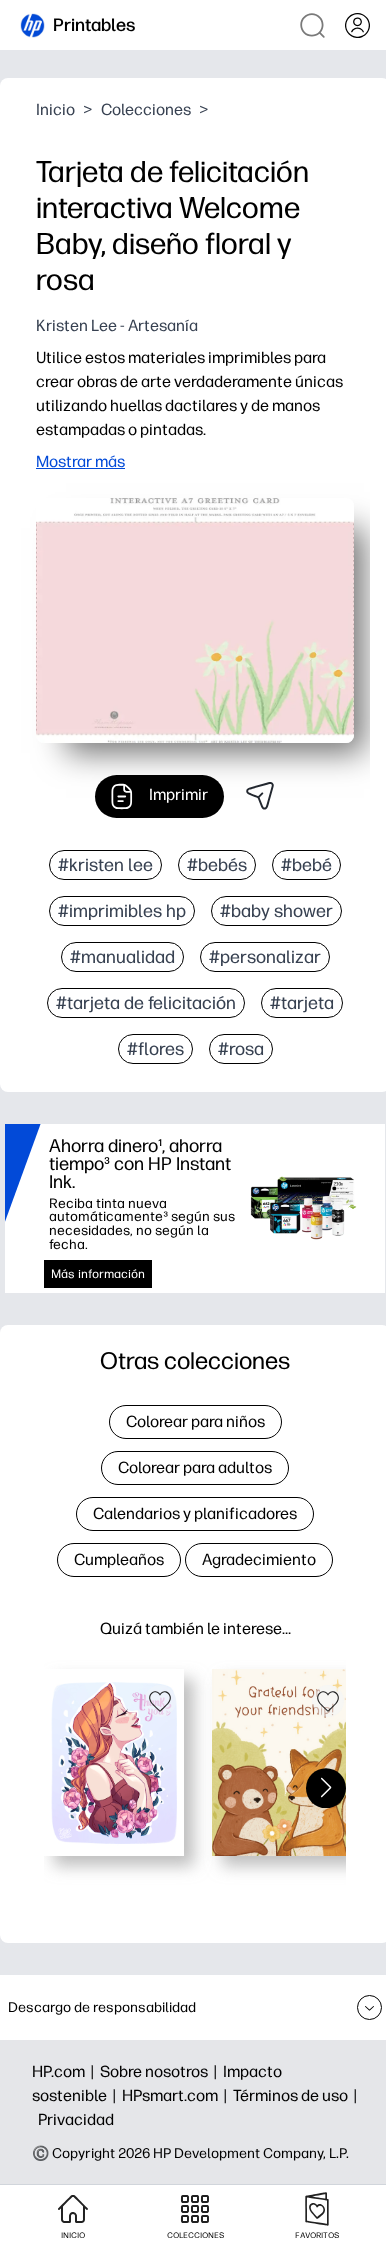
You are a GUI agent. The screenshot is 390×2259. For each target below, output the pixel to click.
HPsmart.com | (177, 2095)
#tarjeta (302, 1003)
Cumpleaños (119, 1559)
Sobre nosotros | (161, 2071)
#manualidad (122, 957)
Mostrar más (80, 461)
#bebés (217, 865)
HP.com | (66, 2071)
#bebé (306, 865)
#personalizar (265, 957)
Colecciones (146, 109)
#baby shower (276, 911)
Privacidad (76, 2119)
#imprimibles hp (122, 911)
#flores (155, 1049)
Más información (98, 1274)
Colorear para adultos (195, 1467)
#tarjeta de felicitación (146, 1003)
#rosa (241, 1049)
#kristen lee (105, 865)
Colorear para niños (195, 1421)
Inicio (55, 109)
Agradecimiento (259, 1559)
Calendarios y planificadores (195, 1513)
